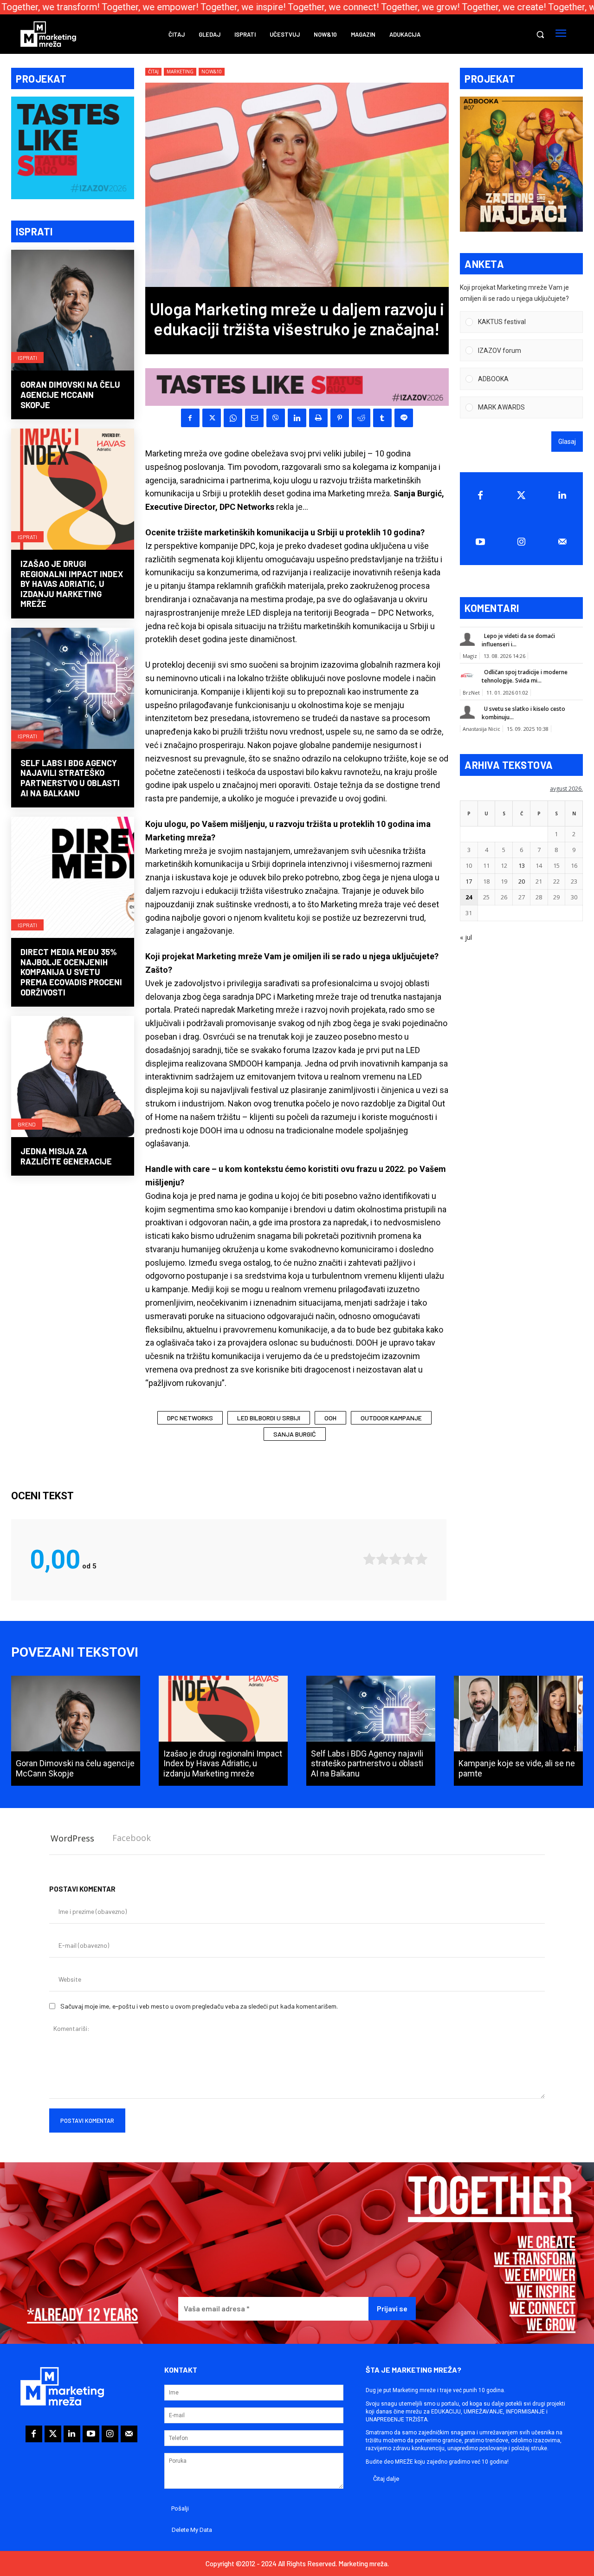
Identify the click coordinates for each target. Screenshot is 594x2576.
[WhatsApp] (233, 418)
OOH (330, 1418)
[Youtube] (480, 542)
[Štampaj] (318, 418)
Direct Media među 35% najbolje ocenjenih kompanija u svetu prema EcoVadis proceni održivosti (71, 972)
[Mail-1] (562, 542)
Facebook (132, 1838)
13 (522, 865)
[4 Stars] (408, 1559)
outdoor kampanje (391, 1418)
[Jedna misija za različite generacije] (73, 1077)
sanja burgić (295, 1434)
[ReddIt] (361, 418)
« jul (466, 937)
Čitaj (153, 72)
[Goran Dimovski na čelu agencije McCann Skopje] (73, 311)
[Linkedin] (297, 418)
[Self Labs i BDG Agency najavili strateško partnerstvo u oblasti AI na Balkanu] (73, 689)
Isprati (27, 358)
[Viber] (276, 418)
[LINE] (404, 418)
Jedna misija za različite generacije (66, 1156)
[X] (212, 418)
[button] (540, 34)
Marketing (180, 72)
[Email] (254, 418)
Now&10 (212, 72)
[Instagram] (521, 542)
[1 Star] (369, 1559)
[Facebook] (190, 418)
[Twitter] (521, 495)
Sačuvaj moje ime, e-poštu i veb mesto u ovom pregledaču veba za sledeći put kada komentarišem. (199, 2006)
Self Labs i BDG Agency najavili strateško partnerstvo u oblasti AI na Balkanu (70, 778)
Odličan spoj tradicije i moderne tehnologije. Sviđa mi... (525, 676)
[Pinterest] (340, 418)
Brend (27, 1124)
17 (469, 881)
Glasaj (567, 442)
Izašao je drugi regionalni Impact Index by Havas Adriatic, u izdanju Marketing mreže (72, 584)
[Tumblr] (382, 418)
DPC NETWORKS (190, 1418)
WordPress (72, 1838)
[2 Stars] (382, 1559)
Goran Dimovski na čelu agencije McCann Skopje (70, 394)
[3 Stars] (395, 1559)
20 (522, 881)
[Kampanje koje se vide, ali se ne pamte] (518, 1730)
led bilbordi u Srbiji (269, 1418)
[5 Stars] (421, 1559)
